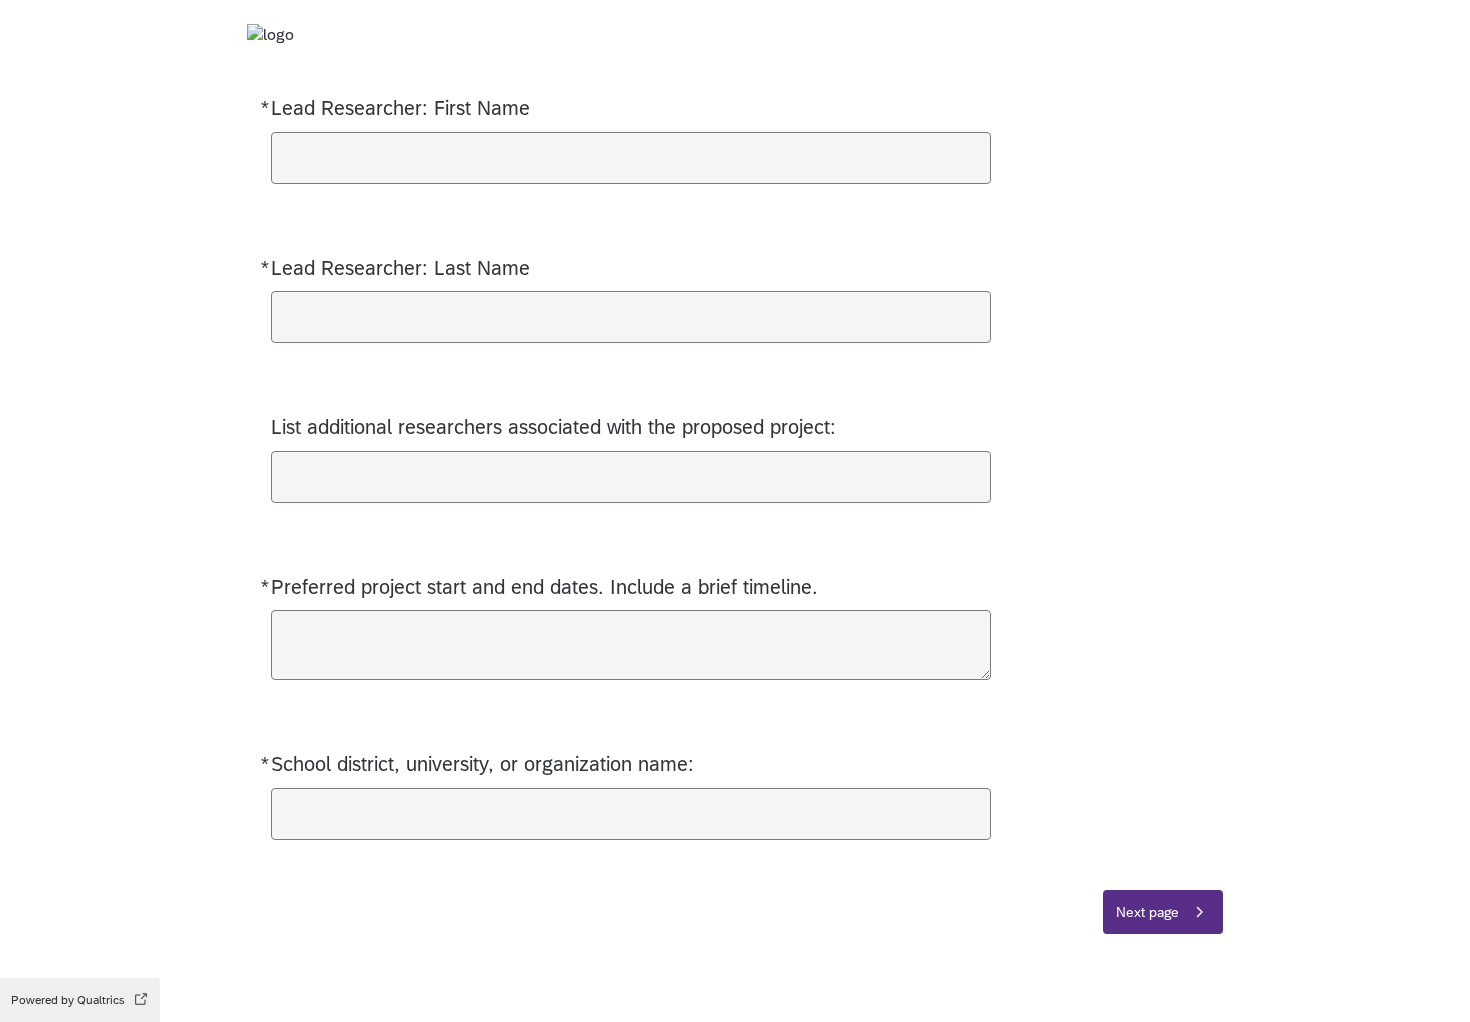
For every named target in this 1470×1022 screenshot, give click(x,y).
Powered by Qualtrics (68, 1000)
